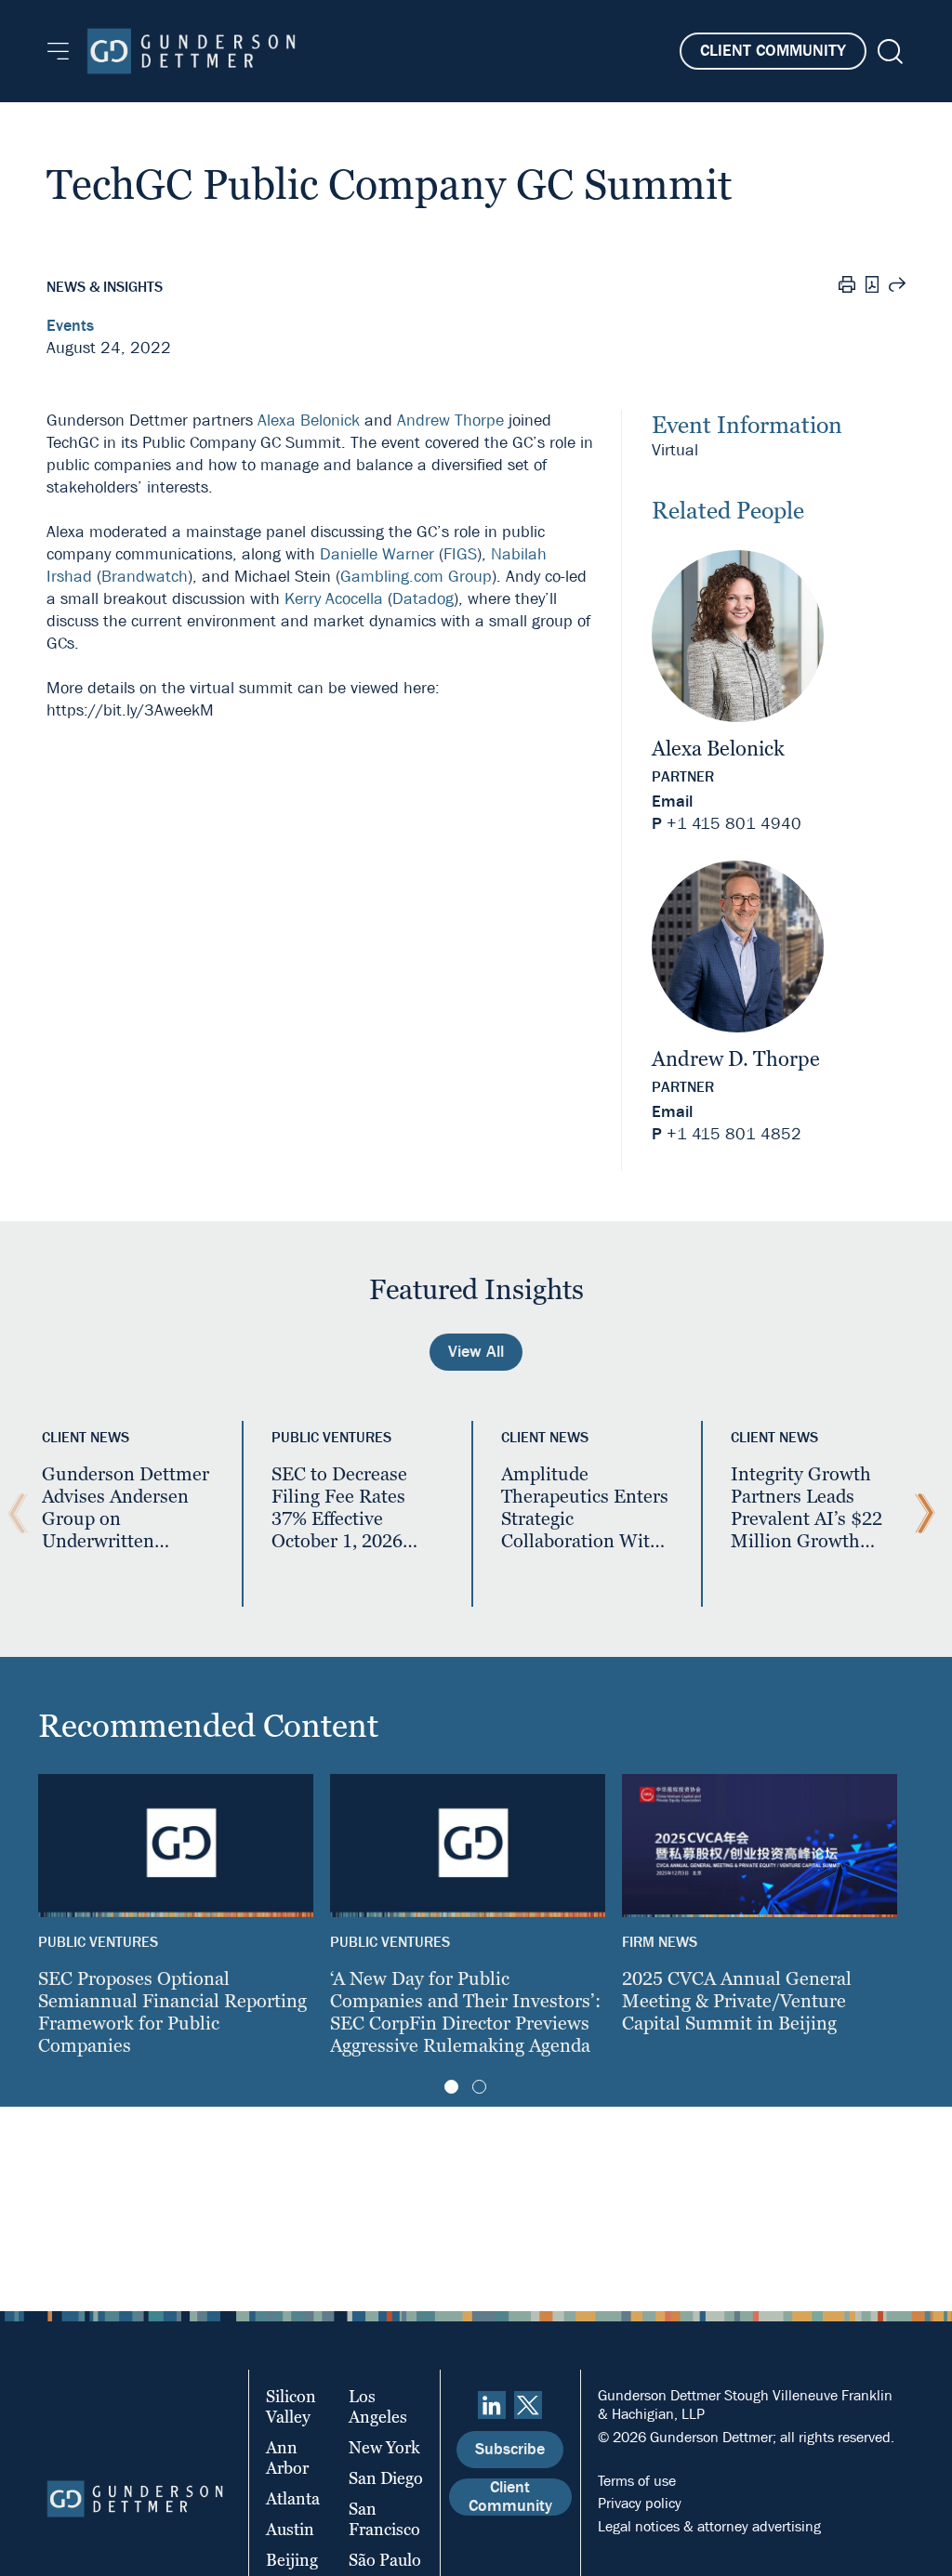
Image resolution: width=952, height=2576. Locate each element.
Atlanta (293, 2498)
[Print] (847, 287)
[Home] (191, 51)
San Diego (386, 2478)
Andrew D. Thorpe (736, 1059)
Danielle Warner (377, 554)
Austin (290, 2529)
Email (672, 802)
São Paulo (385, 2560)
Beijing (292, 2560)
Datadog (423, 599)
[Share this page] (897, 287)
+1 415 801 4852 (734, 1134)
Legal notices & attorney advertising (709, 2526)
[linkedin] (492, 2405)
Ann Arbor (287, 2458)
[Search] (888, 52)
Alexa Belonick (309, 421)
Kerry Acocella (334, 599)
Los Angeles (378, 2406)
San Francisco (384, 2519)
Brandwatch (145, 577)
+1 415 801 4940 (734, 824)
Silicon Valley (291, 2406)
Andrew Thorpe (450, 421)
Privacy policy (640, 2503)
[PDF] (872, 287)
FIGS (460, 554)
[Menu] (58, 51)
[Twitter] (528, 2405)
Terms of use (637, 2481)
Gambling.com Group (416, 577)
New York (384, 2447)
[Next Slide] (920, 1514)
